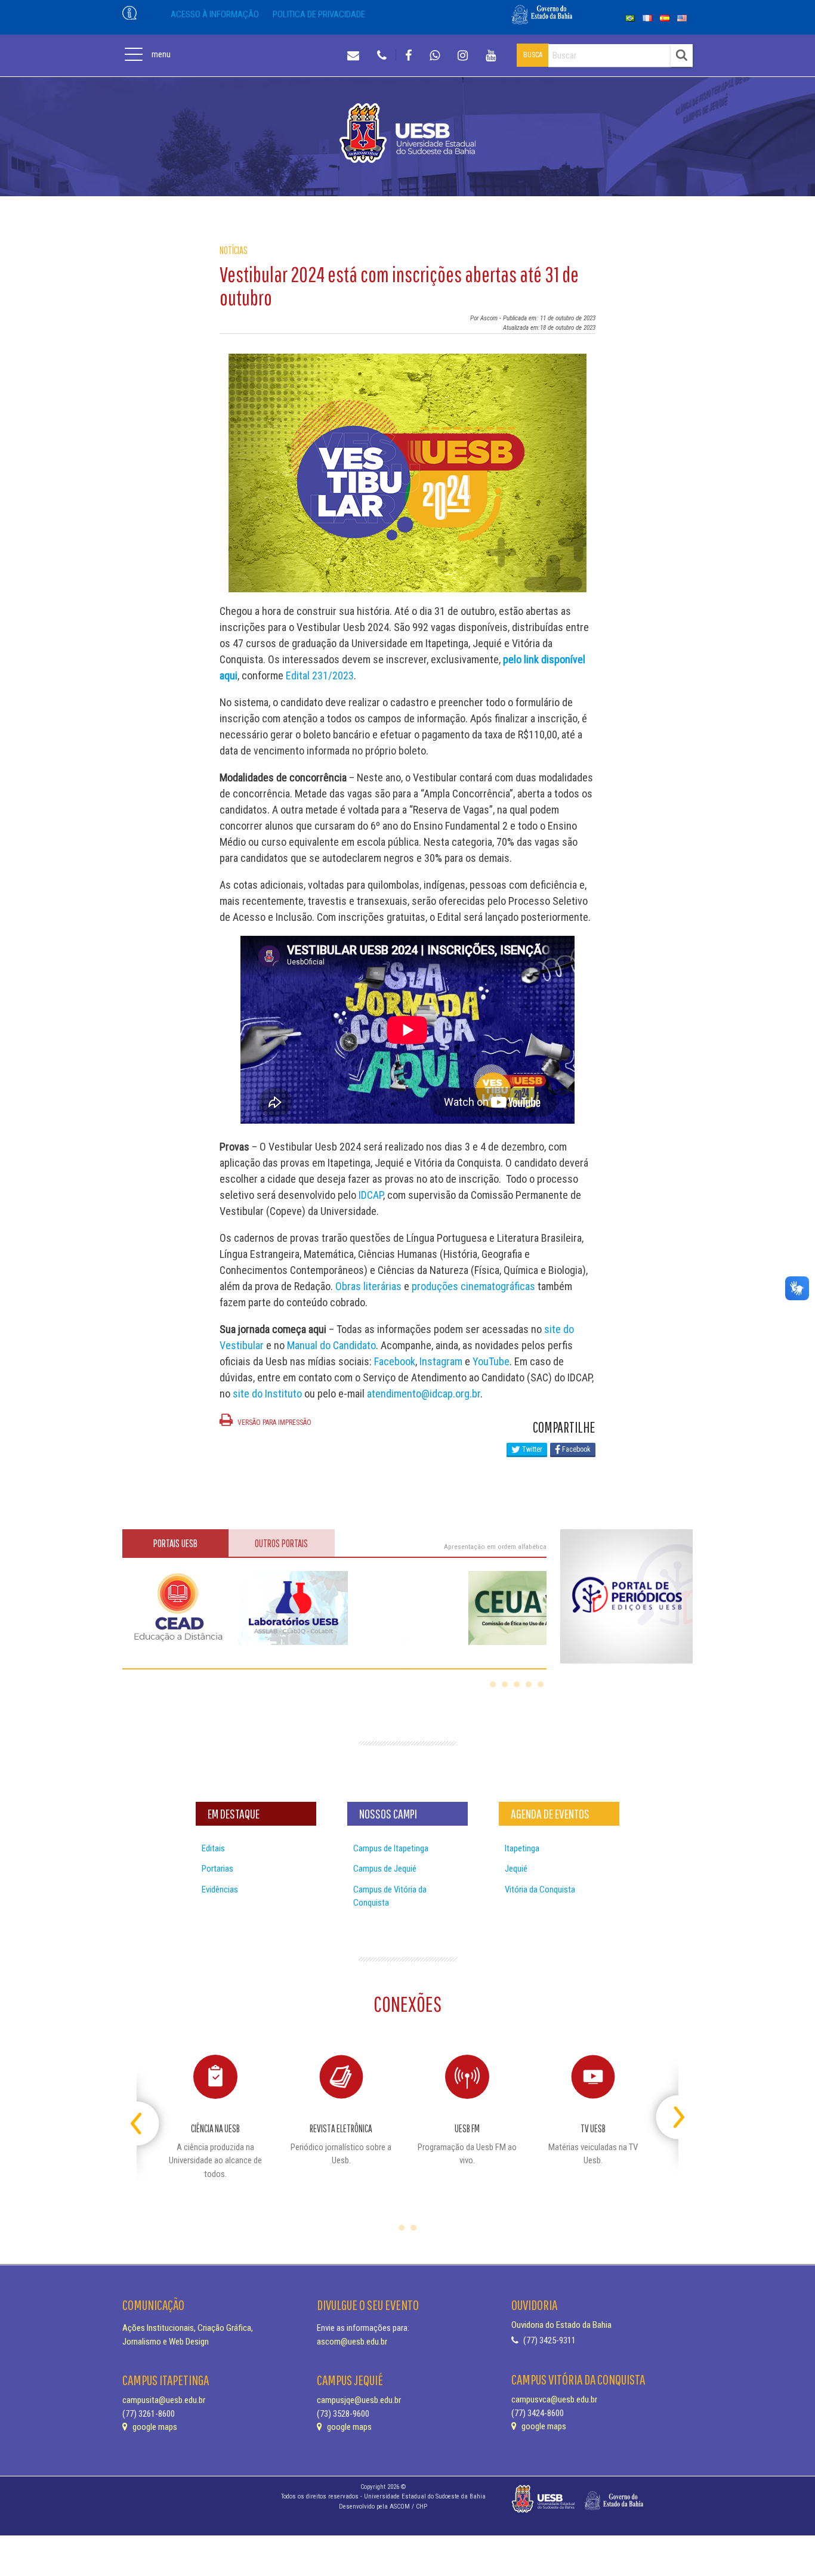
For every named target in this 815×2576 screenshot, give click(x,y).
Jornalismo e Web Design (166, 2342)
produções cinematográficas (473, 1286)
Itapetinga (522, 1848)
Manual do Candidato (331, 1345)
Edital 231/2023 (320, 675)
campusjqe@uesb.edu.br (359, 2400)
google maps (154, 2427)
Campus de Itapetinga (391, 1848)
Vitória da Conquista (540, 1890)
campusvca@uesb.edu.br (554, 2399)
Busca (533, 55)
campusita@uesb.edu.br (164, 2400)
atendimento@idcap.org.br (424, 1394)
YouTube (491, 1361)
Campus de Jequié (385, 1869)
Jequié (516, 1869)
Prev (147, 2112)
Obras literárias (368, 1286)
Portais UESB (175, 1543)
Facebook (395, 1361)
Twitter (531, 1449)
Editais (213, 1848)
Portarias (217, 1869)
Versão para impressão (274, 1422)
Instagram (441, 1361)
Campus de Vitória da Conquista (390, 1896)
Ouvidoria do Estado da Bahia (561, 2325)
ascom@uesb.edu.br (352, 2342)
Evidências (220, 1890)
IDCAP (371, 1195)
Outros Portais (281, 1543)
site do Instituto (267, 1394)
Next (668, 2112)
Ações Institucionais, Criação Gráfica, (188, 2328)
